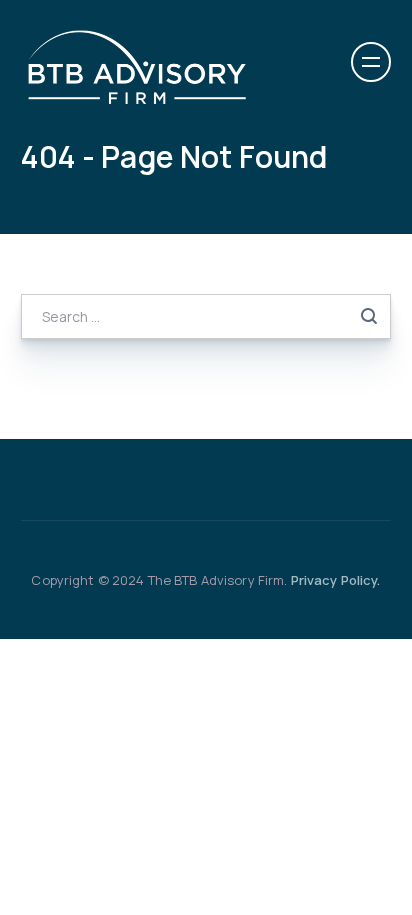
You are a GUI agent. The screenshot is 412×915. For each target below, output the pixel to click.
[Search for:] (206, 316)
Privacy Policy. (336, 580)
